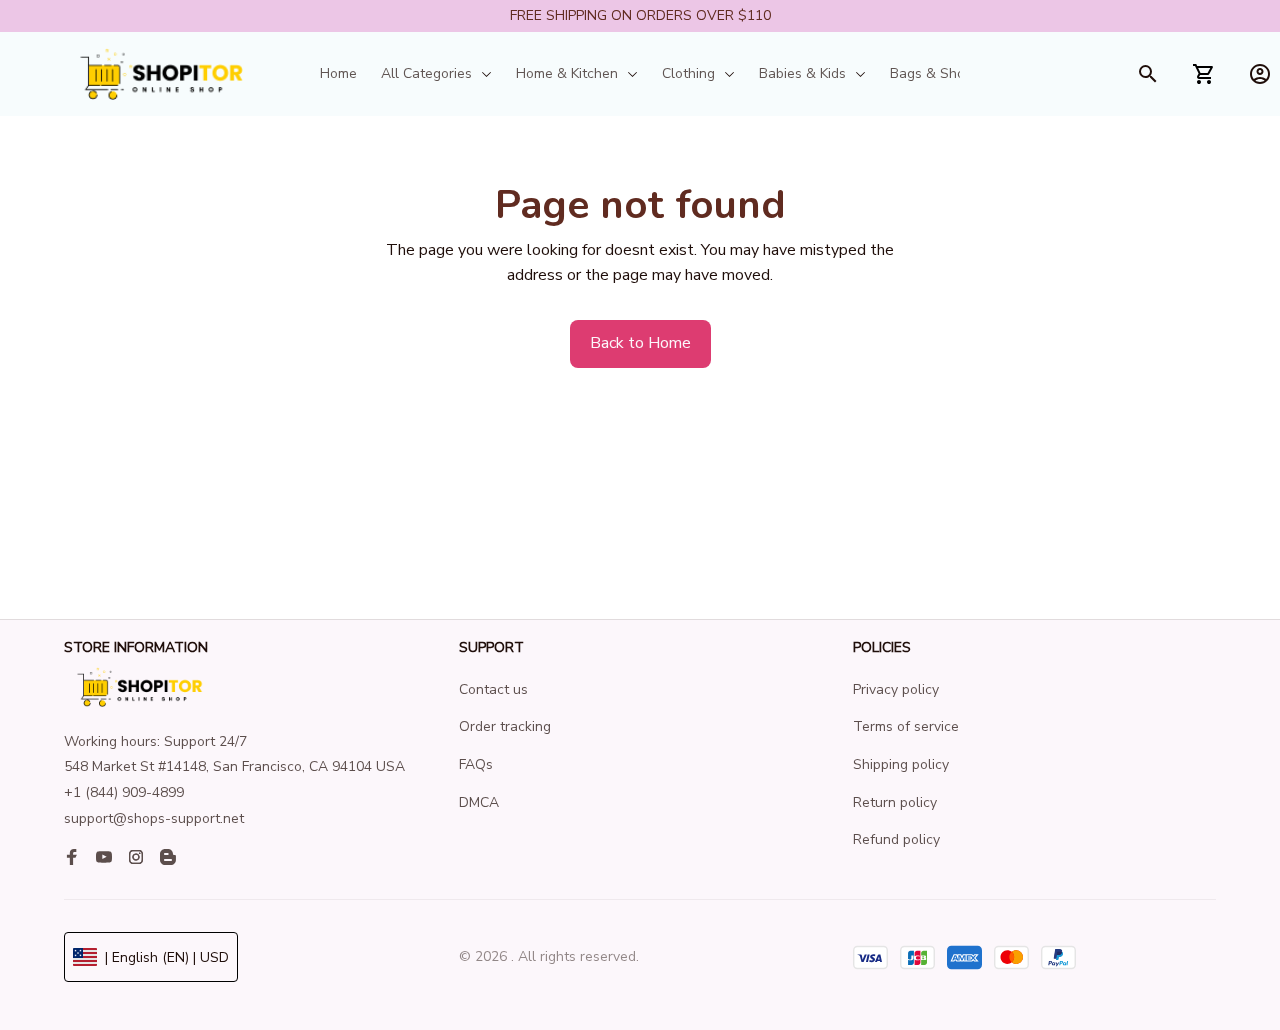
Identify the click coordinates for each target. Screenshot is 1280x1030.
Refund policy (896, 839)
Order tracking (505, 726)
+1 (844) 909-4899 (124, 792)
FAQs (476, 764)
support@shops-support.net (154, 818)
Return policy (895, 802)
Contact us (493, 689)
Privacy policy (896, 689)
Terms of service (906, 726)
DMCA (479, 802)
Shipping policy (901, 764)
